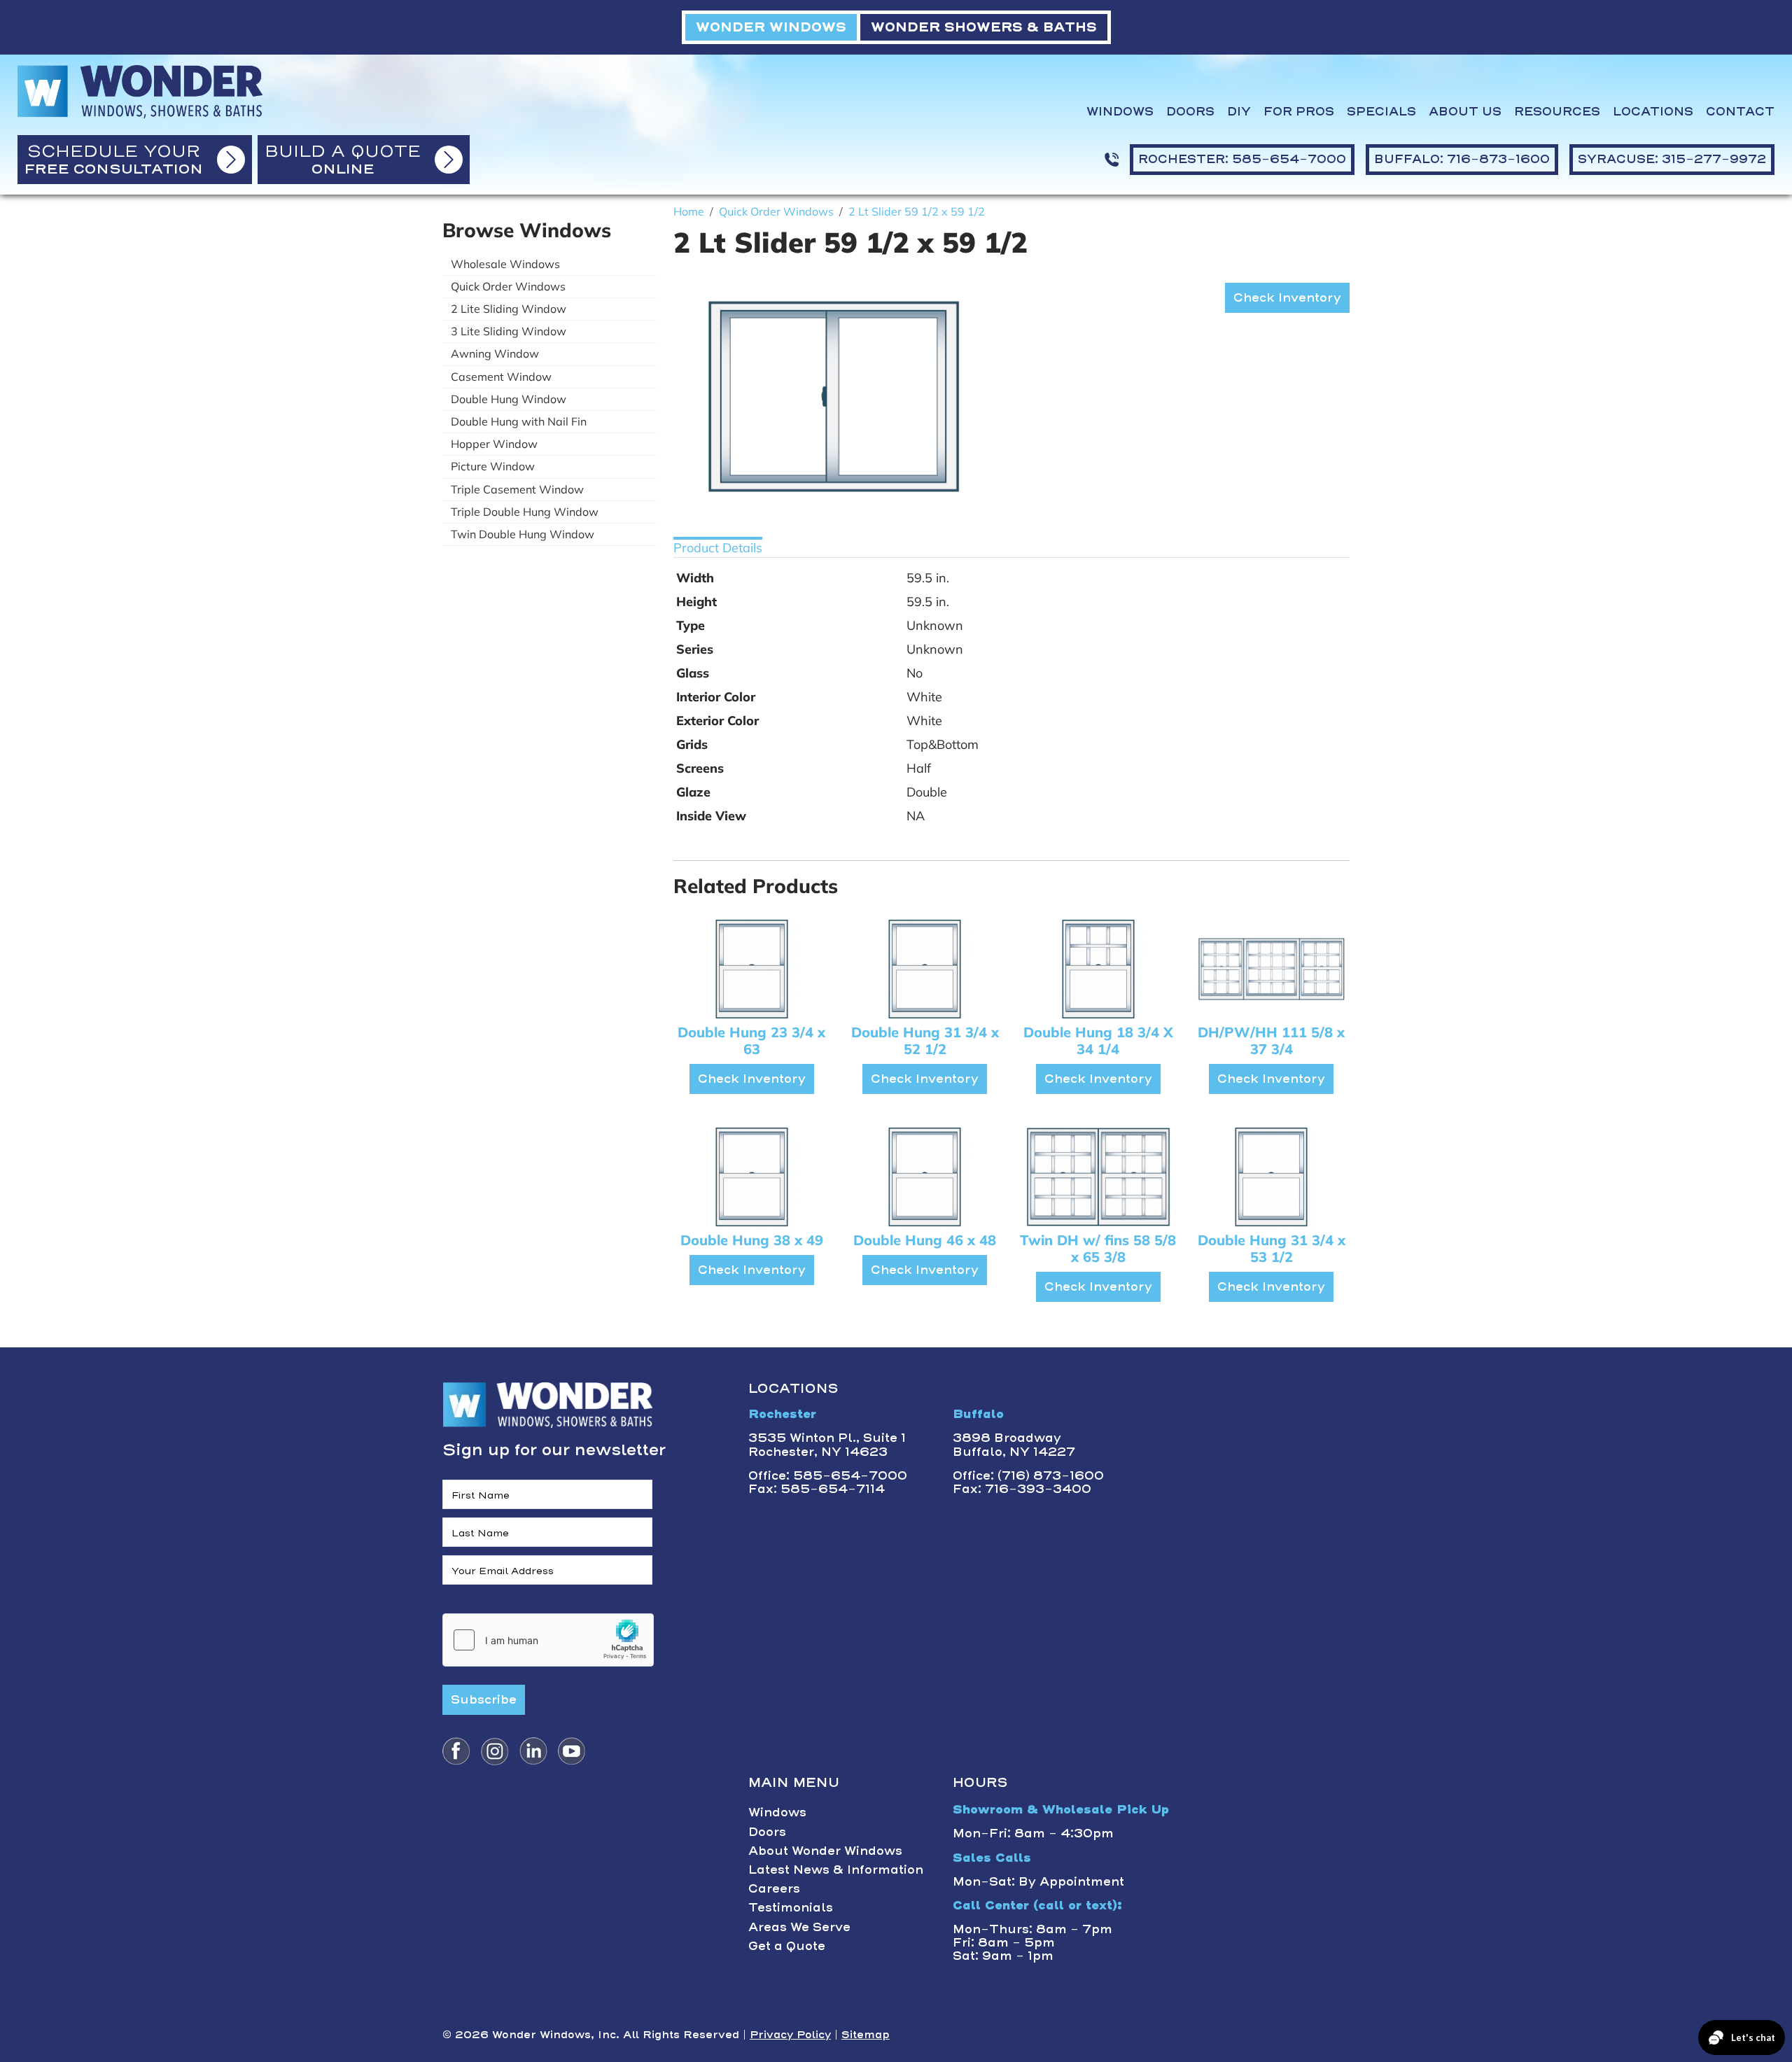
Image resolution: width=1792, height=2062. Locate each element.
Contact (1740, 112)
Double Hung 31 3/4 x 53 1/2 (1272, 1248)
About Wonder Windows (825, 1851)
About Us (1465, 112)
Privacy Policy (790, 2035)
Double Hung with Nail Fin (519, 421)
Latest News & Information (836, 1870)
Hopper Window (494, 444)
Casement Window (501, 377)
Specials (1381, 112)
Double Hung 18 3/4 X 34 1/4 (1098, 1040)
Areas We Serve (799, 1927)
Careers (774, 1888)
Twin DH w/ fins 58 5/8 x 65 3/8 (1098, 1248)
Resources (1557, 112)
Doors (1190, 112)
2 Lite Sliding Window (509, 309)
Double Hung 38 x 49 (752, 1240)
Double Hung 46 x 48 (925, 1240)
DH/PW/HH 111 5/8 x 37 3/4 (1271, 1040)
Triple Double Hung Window (525, 512)
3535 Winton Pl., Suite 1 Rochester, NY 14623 (827, 1444)
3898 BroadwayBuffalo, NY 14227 (1014, 1444)
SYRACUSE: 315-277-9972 (1672, 159)
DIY (1239, 112)
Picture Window (493, 466)
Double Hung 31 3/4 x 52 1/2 (925, 1040)
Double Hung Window (509, 399)
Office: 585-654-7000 (828, 1475)
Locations (1653, 112)
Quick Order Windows (508, 286)
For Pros (1299, 112)
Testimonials (791, 1907)
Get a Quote (787, 1946)
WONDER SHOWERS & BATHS (984, 27)
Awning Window (495, 353)
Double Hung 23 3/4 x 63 (751, 1040)
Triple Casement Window (517, 489)
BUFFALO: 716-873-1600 (1462, 159)
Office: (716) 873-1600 (1028, 1475)
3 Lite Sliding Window (509, 331)
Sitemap (866, 2035)
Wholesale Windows (505, 264)
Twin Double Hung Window (523, 534)
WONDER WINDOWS (771, 27)
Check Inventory (1287, 297)
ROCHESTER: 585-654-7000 (1242, 159)
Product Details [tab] (718, 548)
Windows (1120, 112)
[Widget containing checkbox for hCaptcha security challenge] (548, 1640)
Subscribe (484, 1699)
